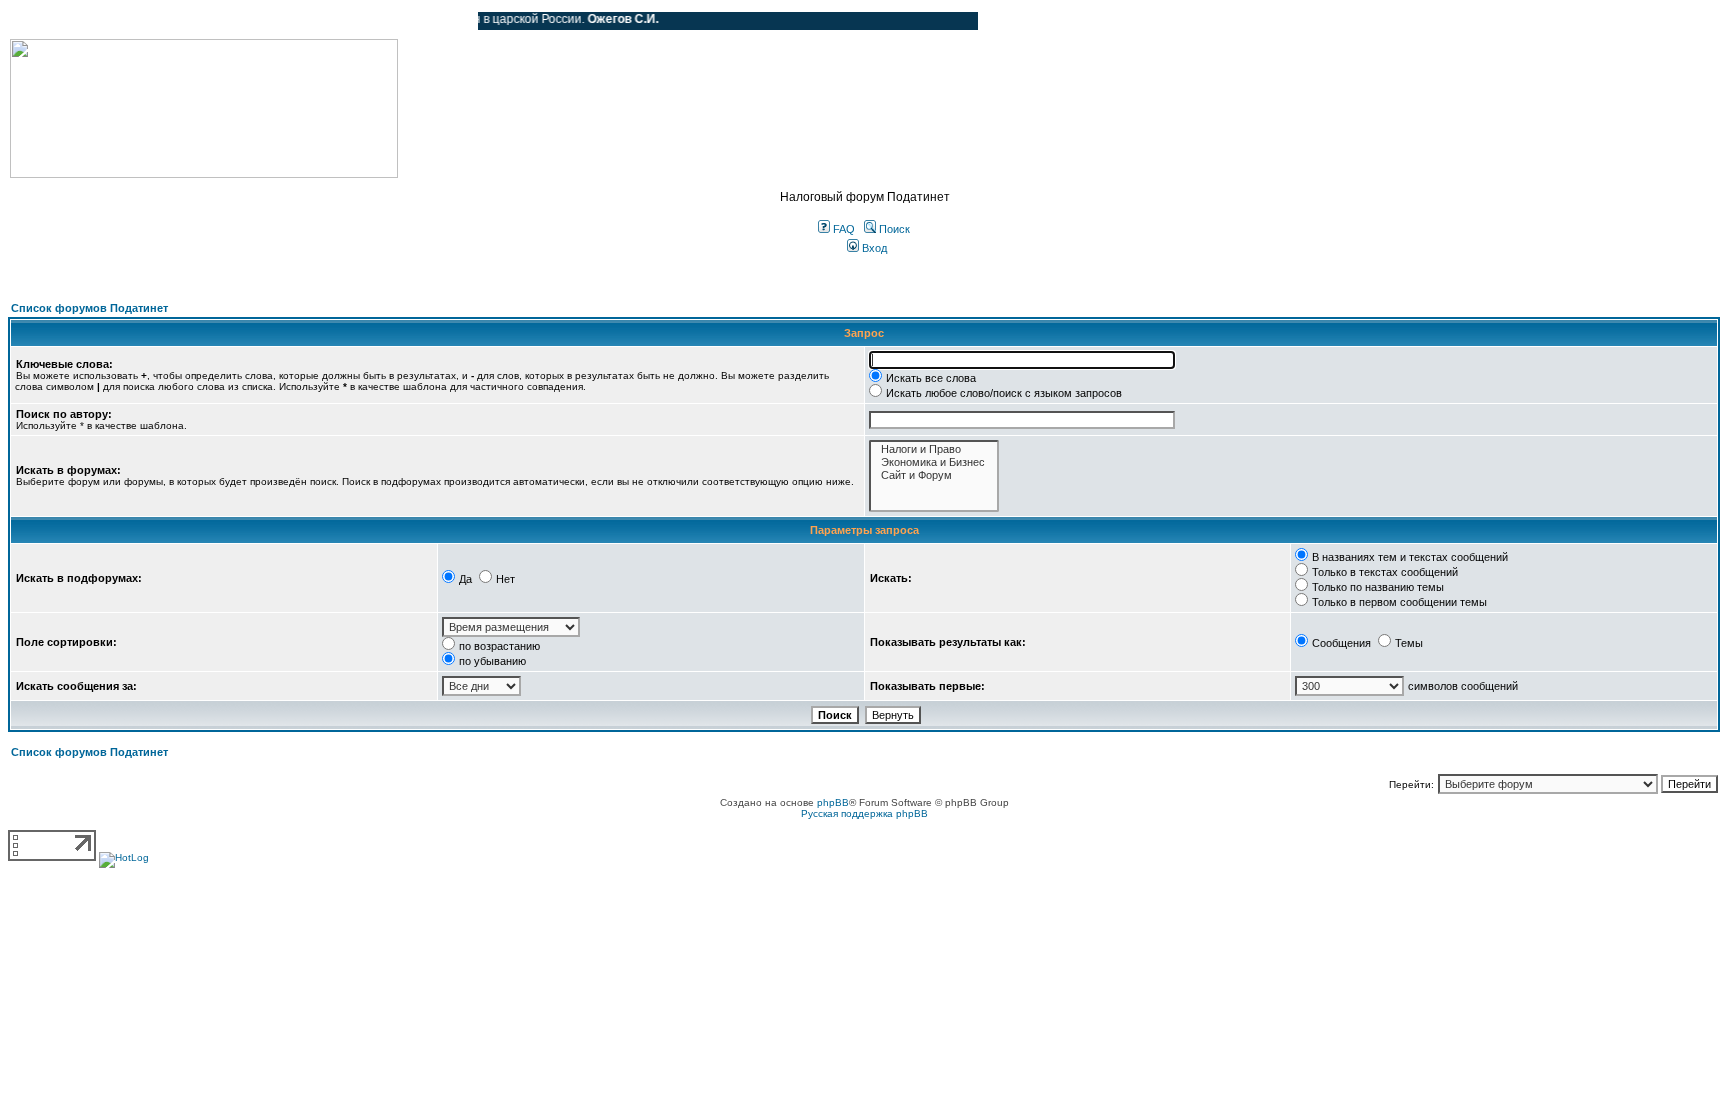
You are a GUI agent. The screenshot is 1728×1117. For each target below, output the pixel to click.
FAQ (842, 229)
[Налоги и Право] (934, 449)
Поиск (893, 229)
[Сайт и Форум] (934, 475)
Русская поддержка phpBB (864, 813)
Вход (873, 248)
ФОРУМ (54, 21)
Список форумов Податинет (89, 308)
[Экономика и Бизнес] (934, 462)
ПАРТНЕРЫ (292, 21)
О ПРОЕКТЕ (135, 21)
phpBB (833, 802)
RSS (448, 21)
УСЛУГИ (214, 21)
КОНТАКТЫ (380, 21)
